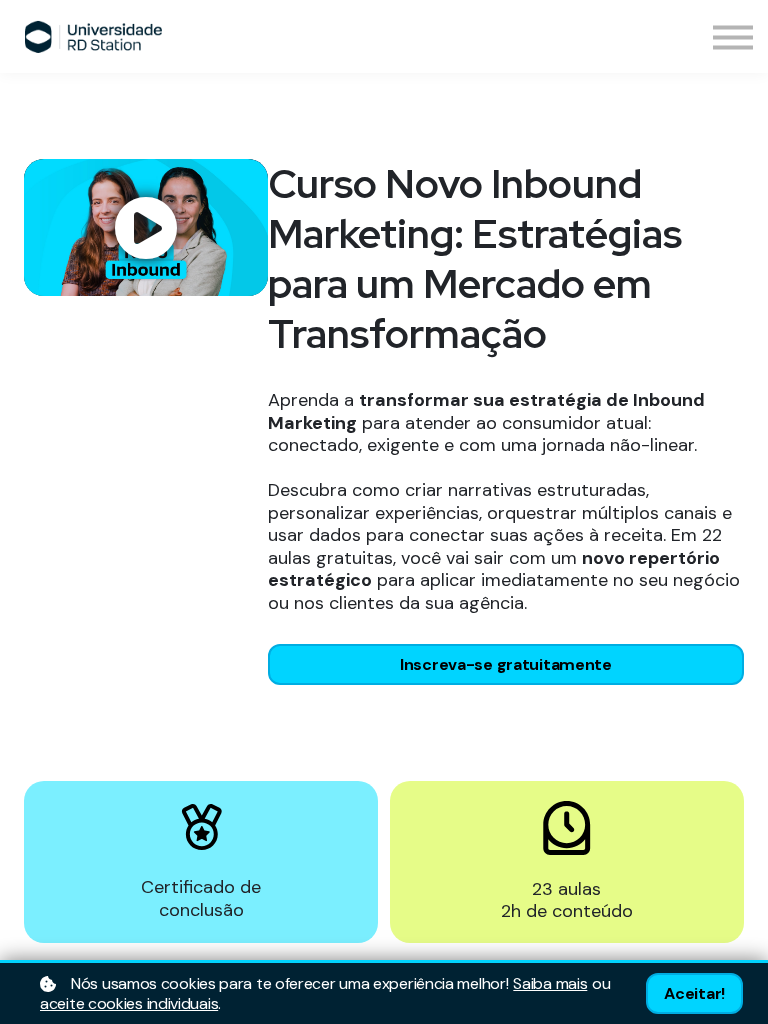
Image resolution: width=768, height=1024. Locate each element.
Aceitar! (694, 993)
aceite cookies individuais (129, 1004)
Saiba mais (550, 984)
